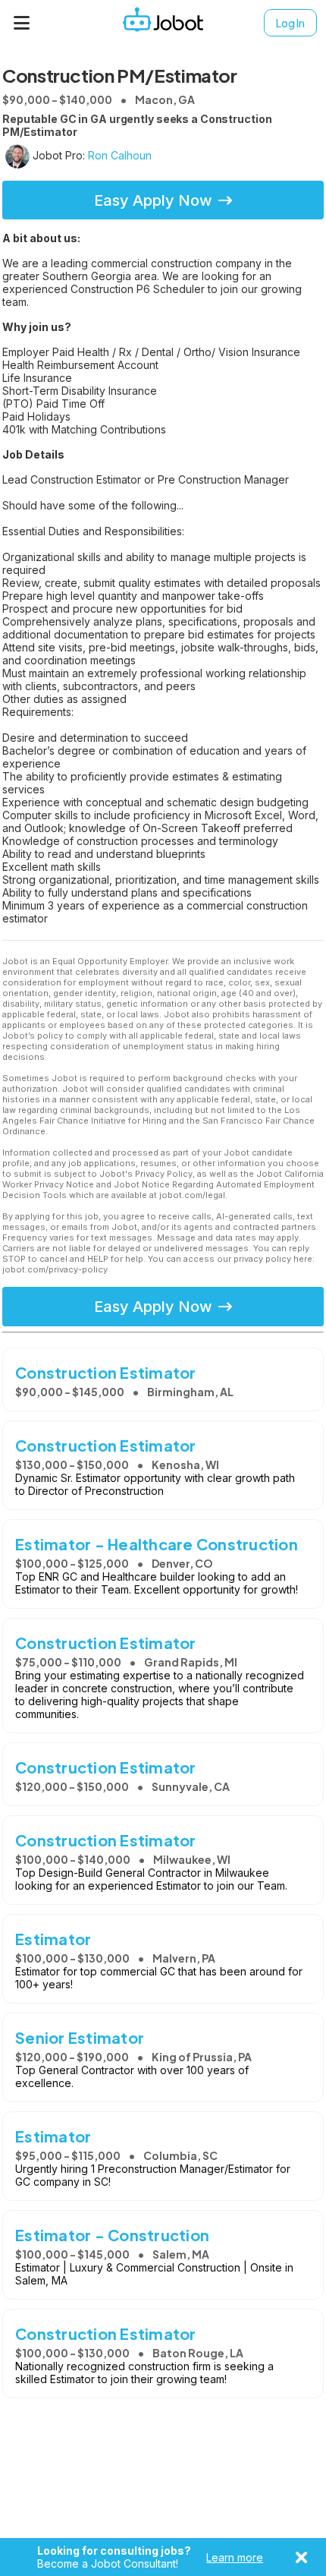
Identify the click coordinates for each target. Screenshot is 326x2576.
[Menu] (22, 23)
